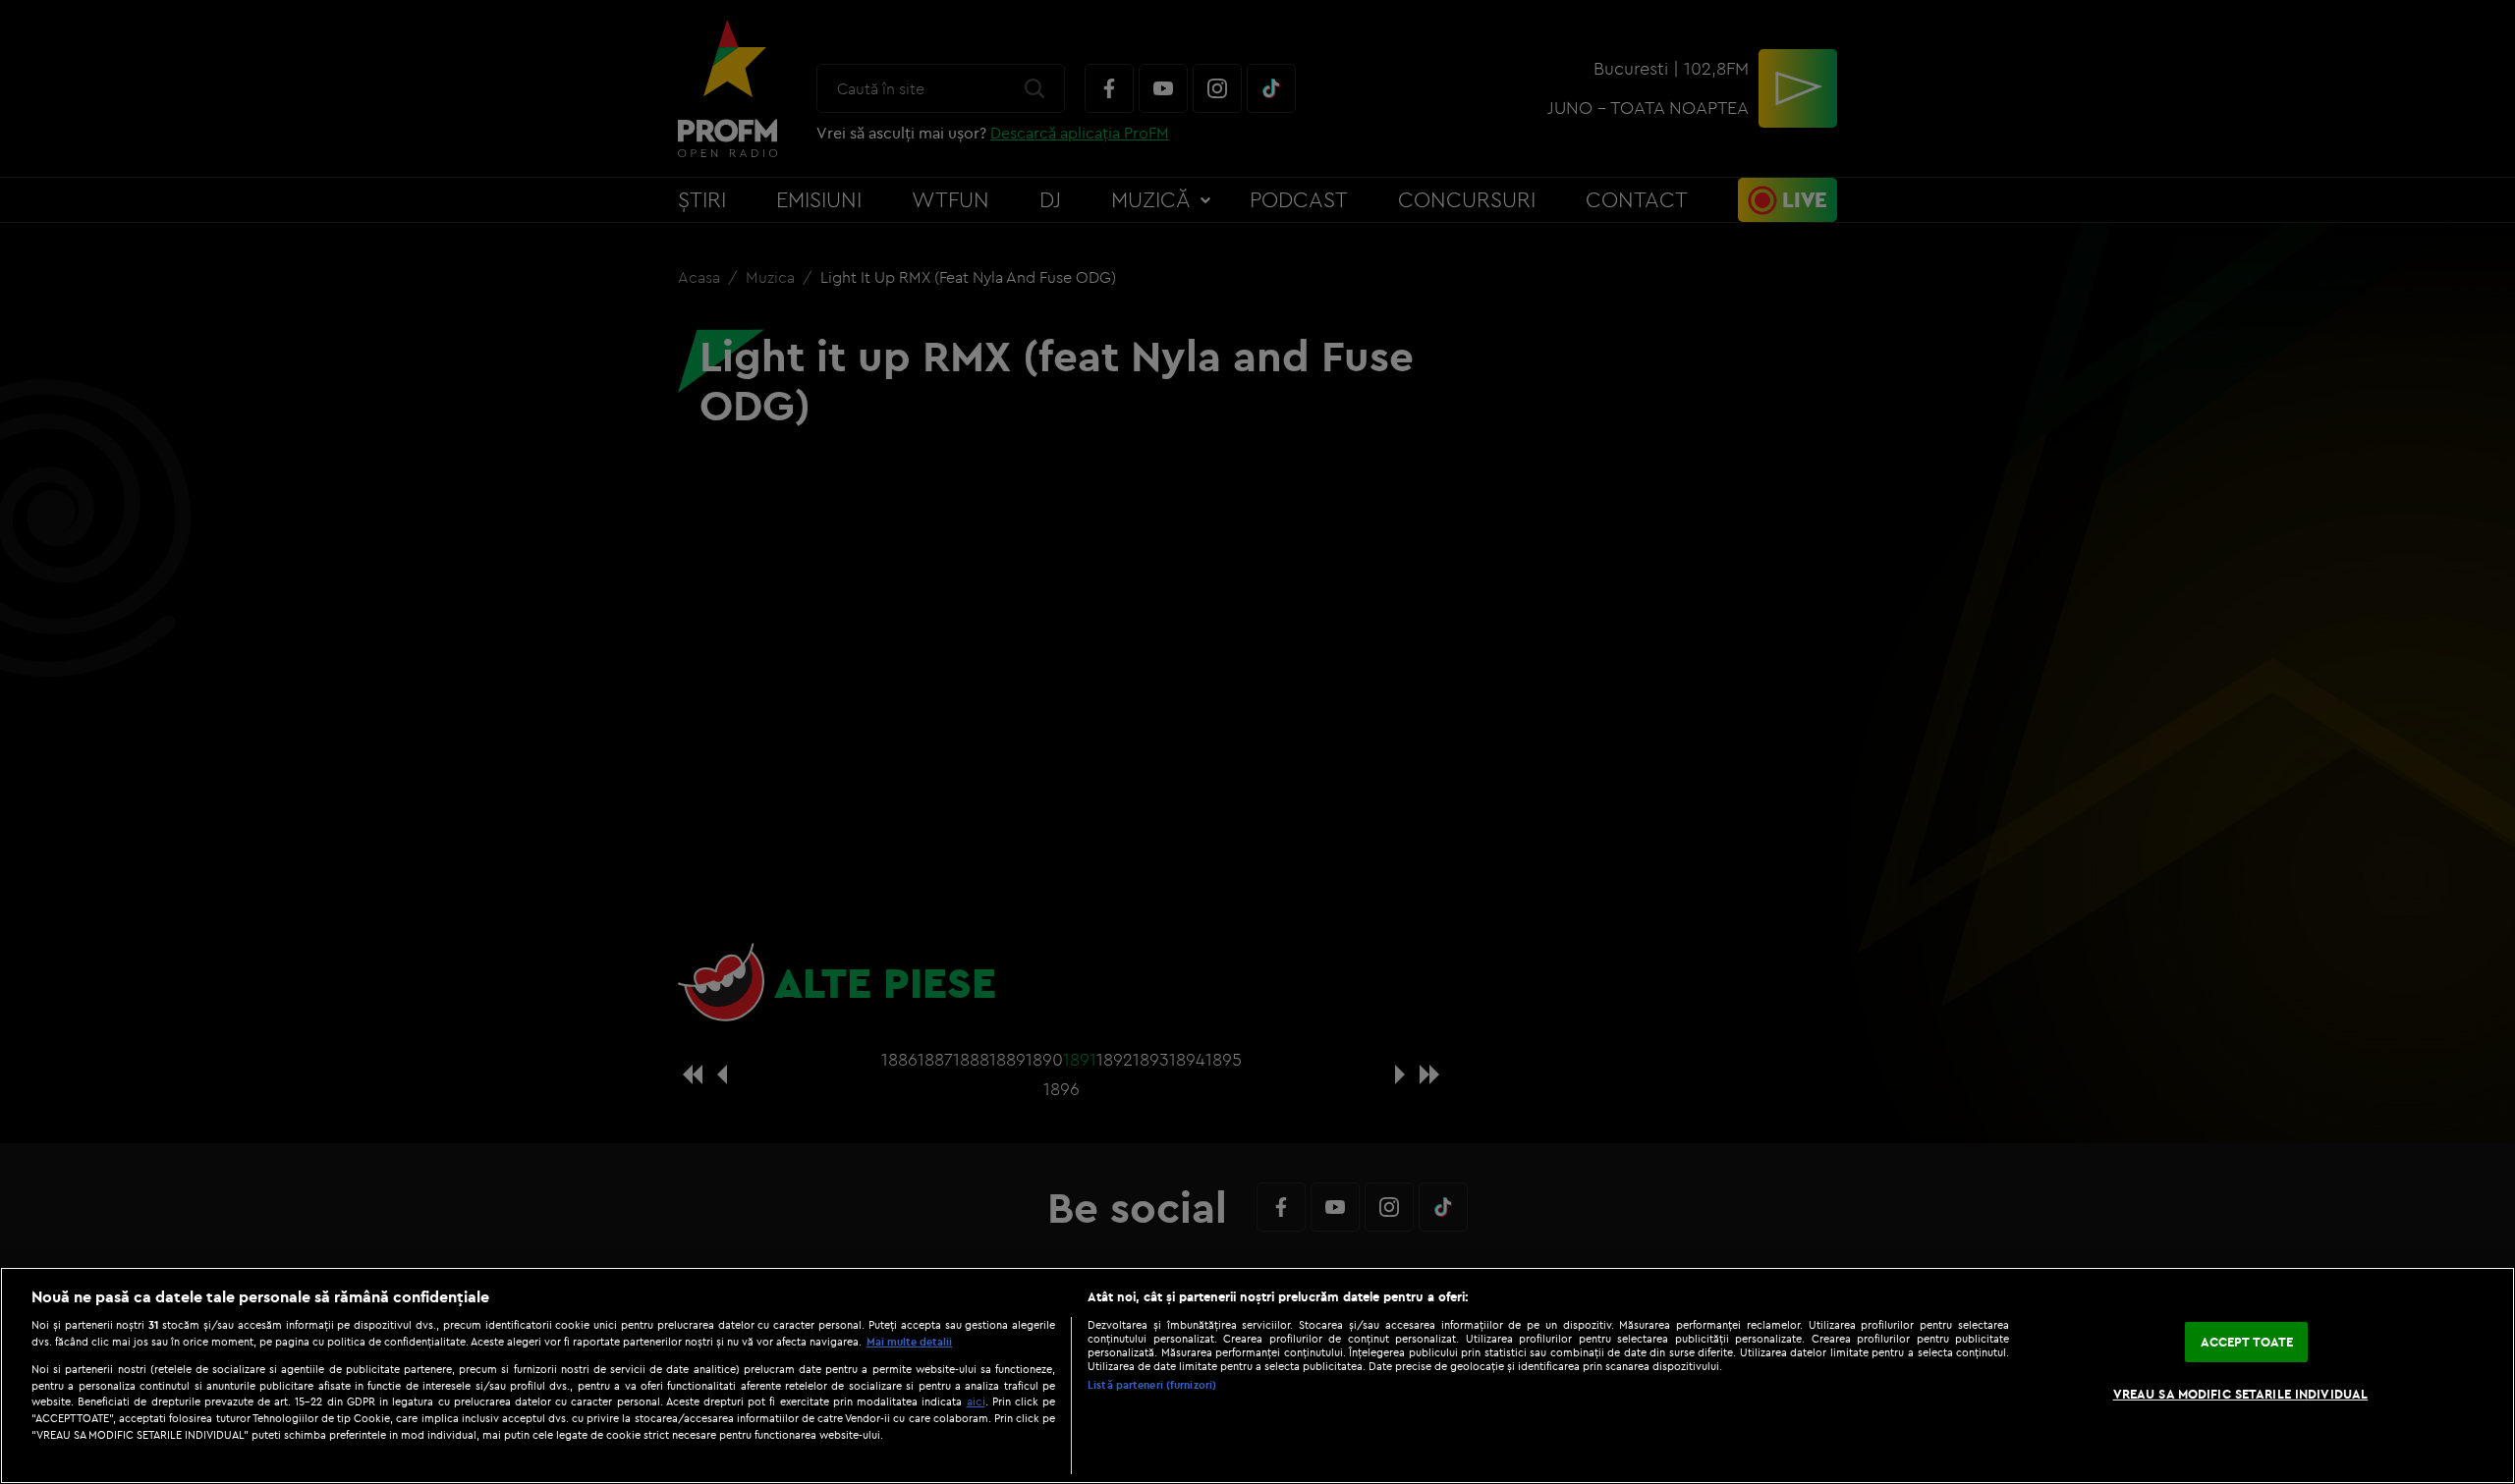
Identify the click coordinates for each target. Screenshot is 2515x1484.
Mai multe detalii (909, 1342)
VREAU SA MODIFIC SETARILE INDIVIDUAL (2241, 1394)
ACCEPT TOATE (2247, 1342)
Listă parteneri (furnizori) (1152, 1385)
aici (976, 1401)
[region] (1257, 1375)
